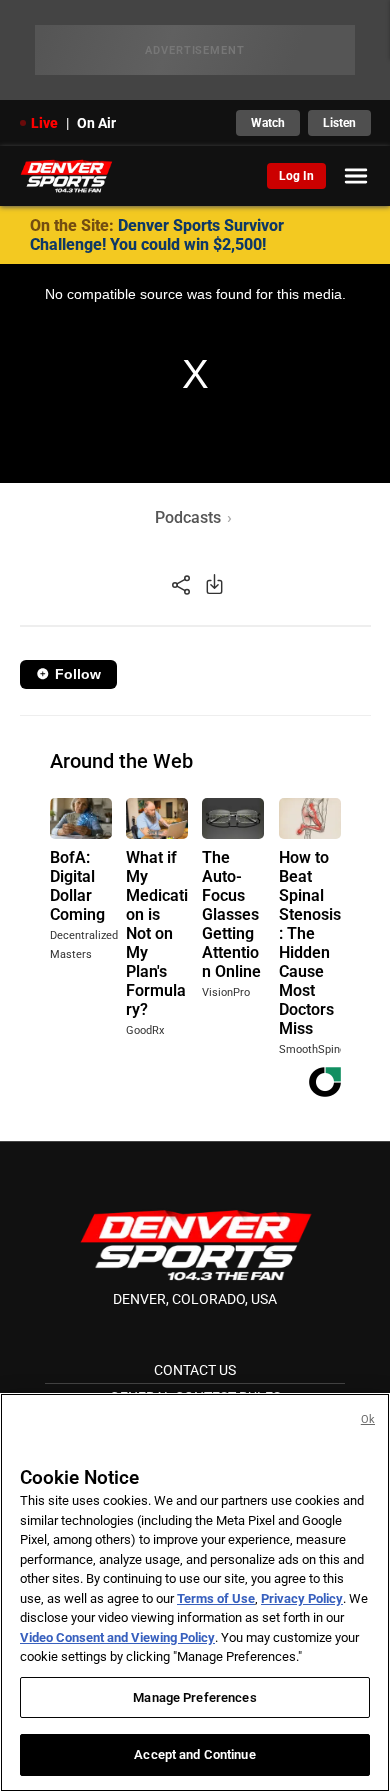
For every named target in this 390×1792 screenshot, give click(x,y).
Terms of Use (216, 1598)
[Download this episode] (214, 583)
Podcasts (188, 517)
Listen (339, 123)
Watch (268, 123)
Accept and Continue (194, 1754)
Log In (296, 176)
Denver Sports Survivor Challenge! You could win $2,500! (157, 235)
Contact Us (195, 1370)
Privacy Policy (302, 1598)
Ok (368, 1419)
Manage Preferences (194, 1697)
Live (44, 123)
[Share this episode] (181, 583)
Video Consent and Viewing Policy (117, 1637)
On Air (96, 123)
